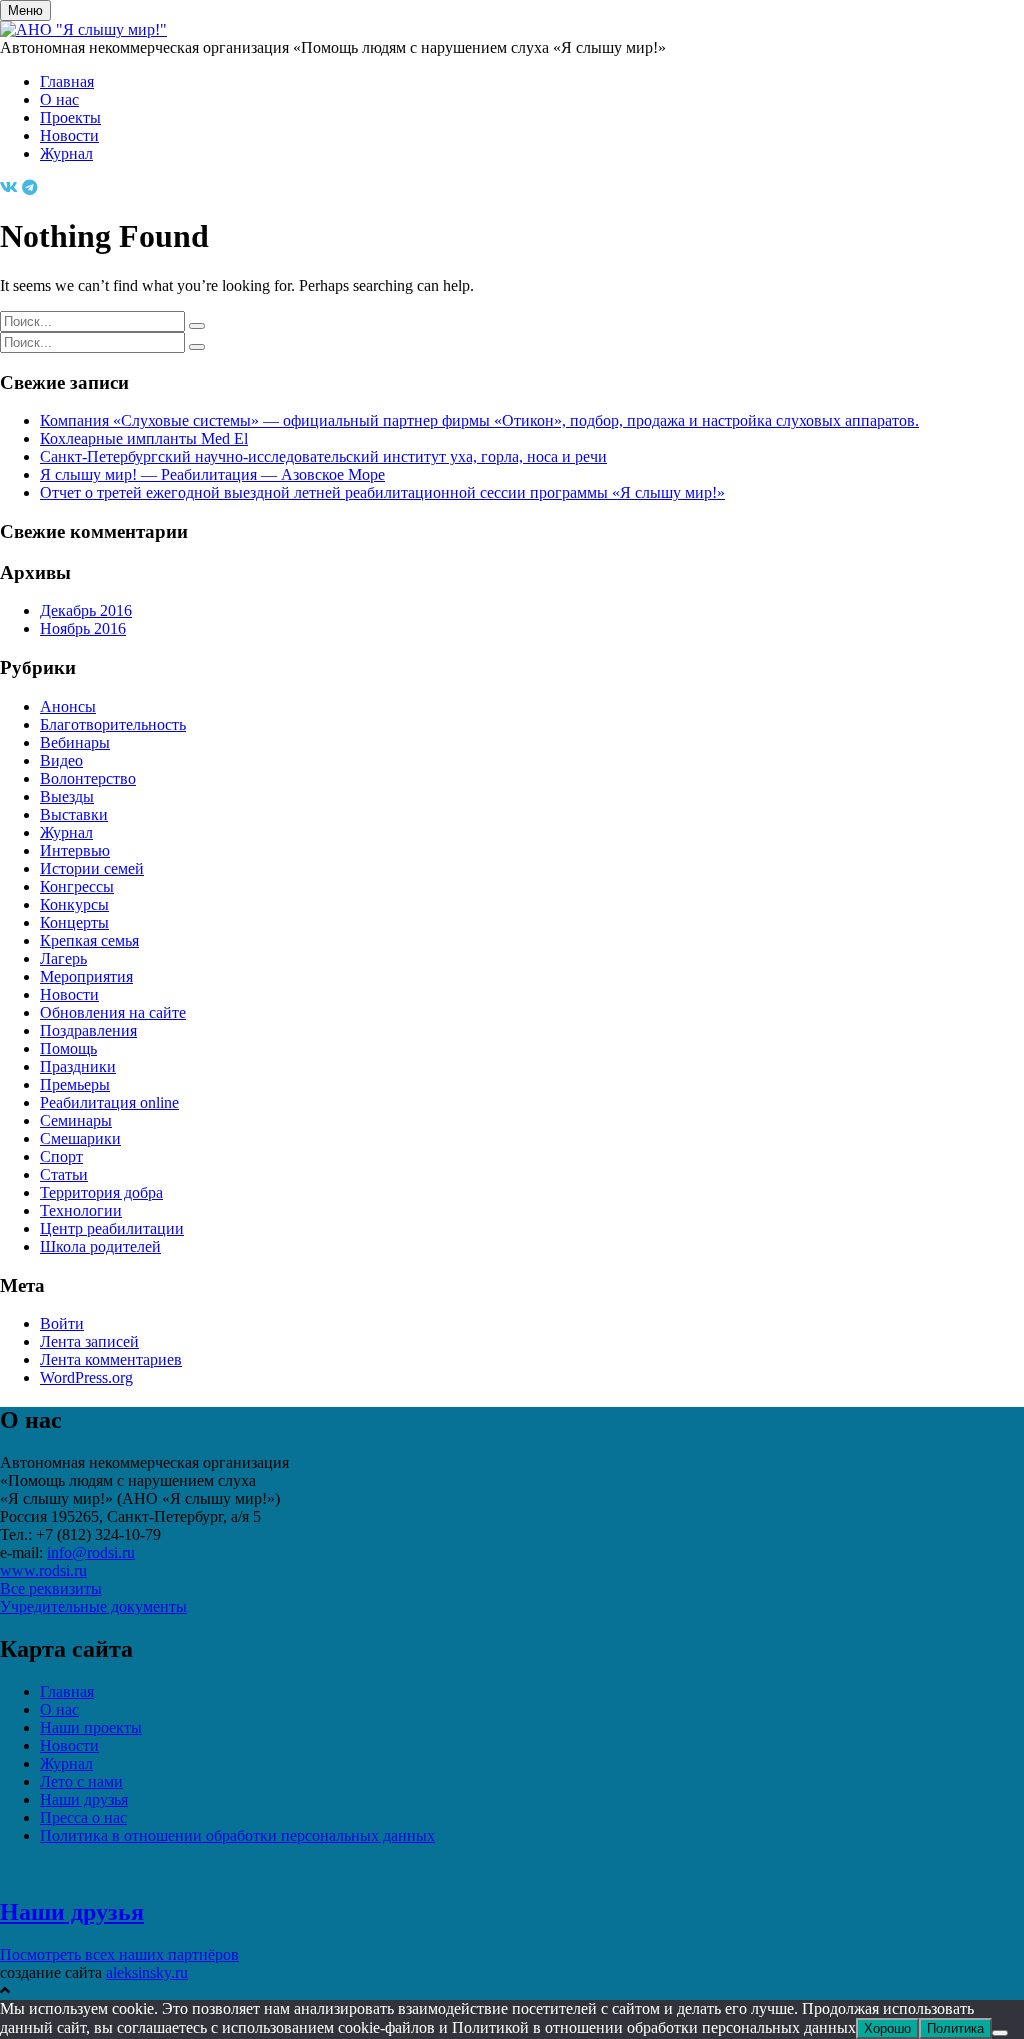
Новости (69, 135)
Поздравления (88, 1030)
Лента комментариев (111, 1359)
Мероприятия (86, 976)
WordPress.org (86, 1377)
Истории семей (92, 868)
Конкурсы (74, 904)
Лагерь (63, 958)
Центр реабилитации (112, 1228)
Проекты (70, 117)
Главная (67, 81)
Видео (61, 760)
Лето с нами (81, 1781)
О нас (59, 99)
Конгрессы (77, 886)
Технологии (81, 1210)
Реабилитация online (109, 1102)
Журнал (66, 153)
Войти (62, 1323)
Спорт (61, 1156)
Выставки (74, 814)
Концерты (74, 922)
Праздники (78, 1066)
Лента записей (89, 1341)
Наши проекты (91, 1727)
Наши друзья (84, 1799)
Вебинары (75, 742)
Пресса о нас (83, 1817)
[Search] (197, 326)
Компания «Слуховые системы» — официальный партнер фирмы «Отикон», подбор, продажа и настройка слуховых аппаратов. (479, 420)
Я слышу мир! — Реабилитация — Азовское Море (212, 474)
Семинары (76, 1120)
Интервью (75, 850)
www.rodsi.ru (43, 1570)
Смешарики (80, 1138)
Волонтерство (88, 778)
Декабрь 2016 (86, 610)
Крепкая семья (89, 940)
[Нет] (1000, 2033)
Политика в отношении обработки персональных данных (237, 1835)
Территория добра (101, 1192)
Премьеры (75, 1084)
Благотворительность (113, 724)
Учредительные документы (93, 1606)
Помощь (68, 1048)
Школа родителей (100, 1246)
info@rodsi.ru (91, 1552)
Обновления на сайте (113, 1012)
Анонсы (68, 706)
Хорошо (887, 2028)
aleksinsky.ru (147, 1972)
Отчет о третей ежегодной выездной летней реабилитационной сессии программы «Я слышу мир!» (382, 492)
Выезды (67, 796)
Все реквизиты (51, 1588)
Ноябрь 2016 (83, 628)
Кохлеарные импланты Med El (144, 438)
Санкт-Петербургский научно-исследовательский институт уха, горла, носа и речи (323, 456)
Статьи (64, 1174)
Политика (955, 2028)
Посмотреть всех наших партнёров (119, 1954)
